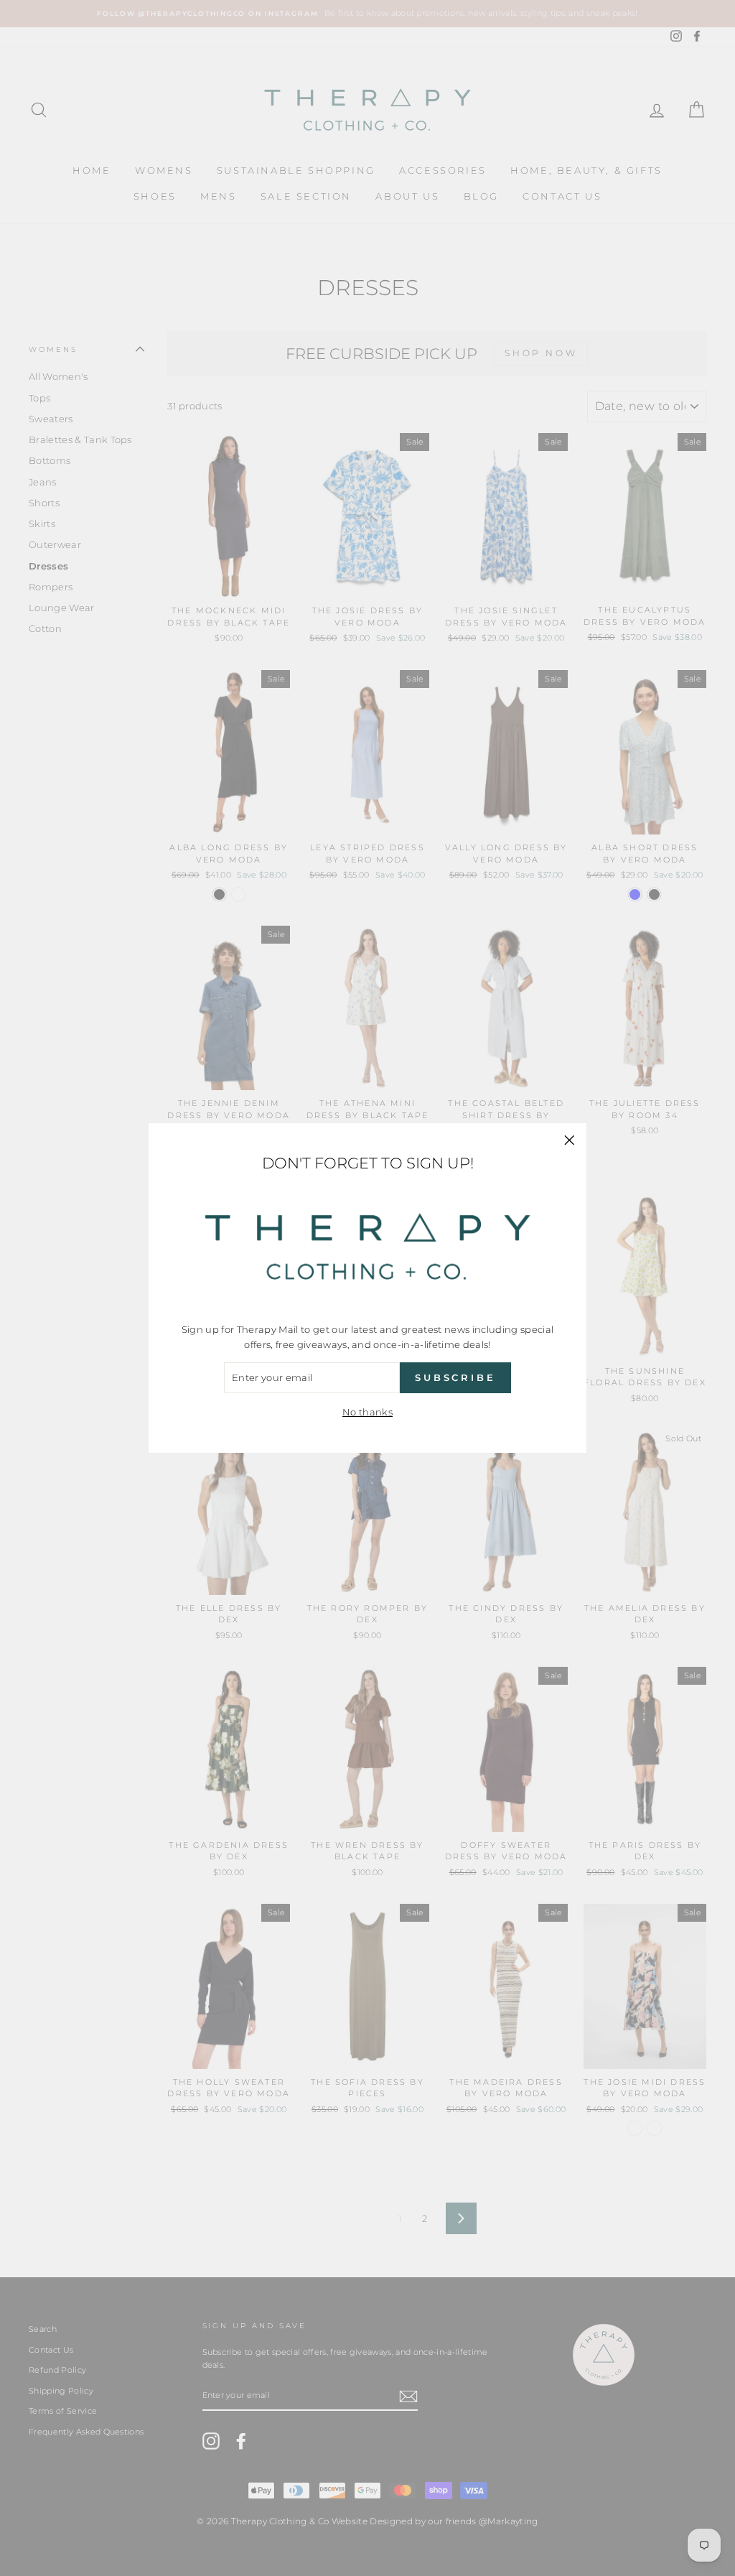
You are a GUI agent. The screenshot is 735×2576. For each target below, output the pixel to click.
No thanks (367, 1412)
